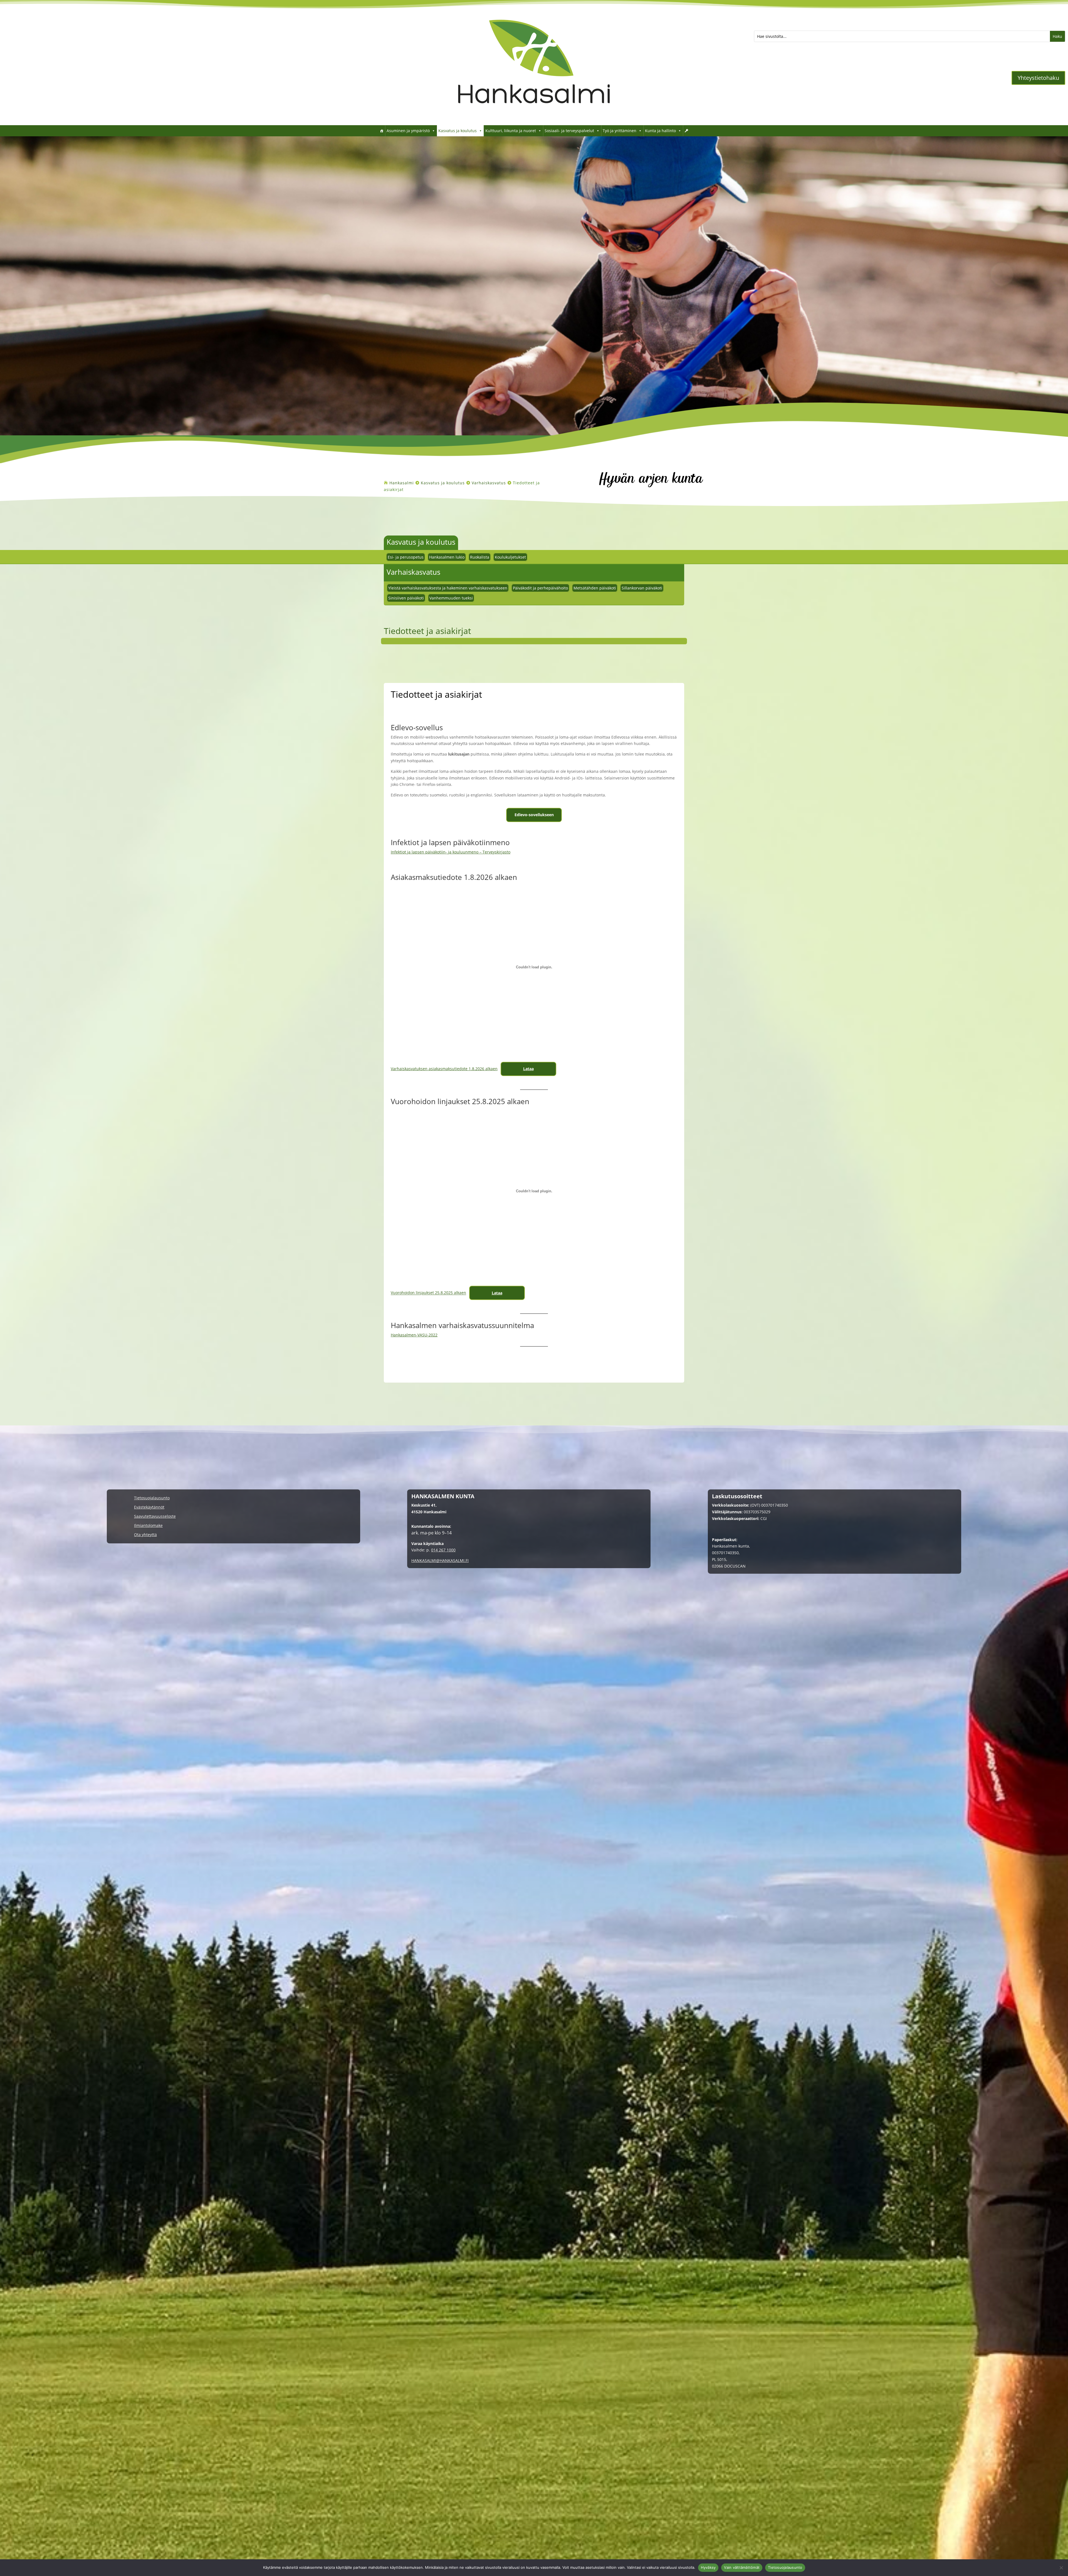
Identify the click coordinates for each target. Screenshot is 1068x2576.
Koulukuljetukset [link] (510, 557)
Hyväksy (708, 2567)
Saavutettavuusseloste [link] (155, 1517)
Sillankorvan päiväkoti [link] (642, 588)
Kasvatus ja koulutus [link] (458, 131)
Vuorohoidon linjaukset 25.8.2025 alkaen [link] (428, 1293)
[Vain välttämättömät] (1061, 2568)
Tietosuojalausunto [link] (152, 1498)
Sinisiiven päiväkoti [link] (406, 598)
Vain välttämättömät (742, 2567)
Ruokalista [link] (480, 557)
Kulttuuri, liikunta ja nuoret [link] (511, 131)
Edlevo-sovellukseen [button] (534, 815)
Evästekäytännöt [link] (149, 1507)
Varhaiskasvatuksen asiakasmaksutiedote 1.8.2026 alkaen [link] (444, 1069)
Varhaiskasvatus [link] (413, 572)
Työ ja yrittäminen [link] (620, 131)
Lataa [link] (528, 1069)
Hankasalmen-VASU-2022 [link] (414, 1335)
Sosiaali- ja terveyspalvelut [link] (569, 131)
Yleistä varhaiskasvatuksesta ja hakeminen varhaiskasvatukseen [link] (448, 588)
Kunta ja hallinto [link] (660, 131)
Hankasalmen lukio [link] (447, 557)
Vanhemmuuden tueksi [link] (451, 598)
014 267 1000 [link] (443, 1550)
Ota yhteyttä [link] (145, 1535)
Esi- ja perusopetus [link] (406, 557)
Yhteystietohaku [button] (1038, 78)
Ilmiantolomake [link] (148, 1526)
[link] (534, 117)
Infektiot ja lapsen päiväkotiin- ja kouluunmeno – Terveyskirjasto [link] (451, 852)
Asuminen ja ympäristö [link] (408, 131)
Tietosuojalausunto (785, 2567)
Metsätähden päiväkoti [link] (595, 588)
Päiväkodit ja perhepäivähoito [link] (540, 588)
